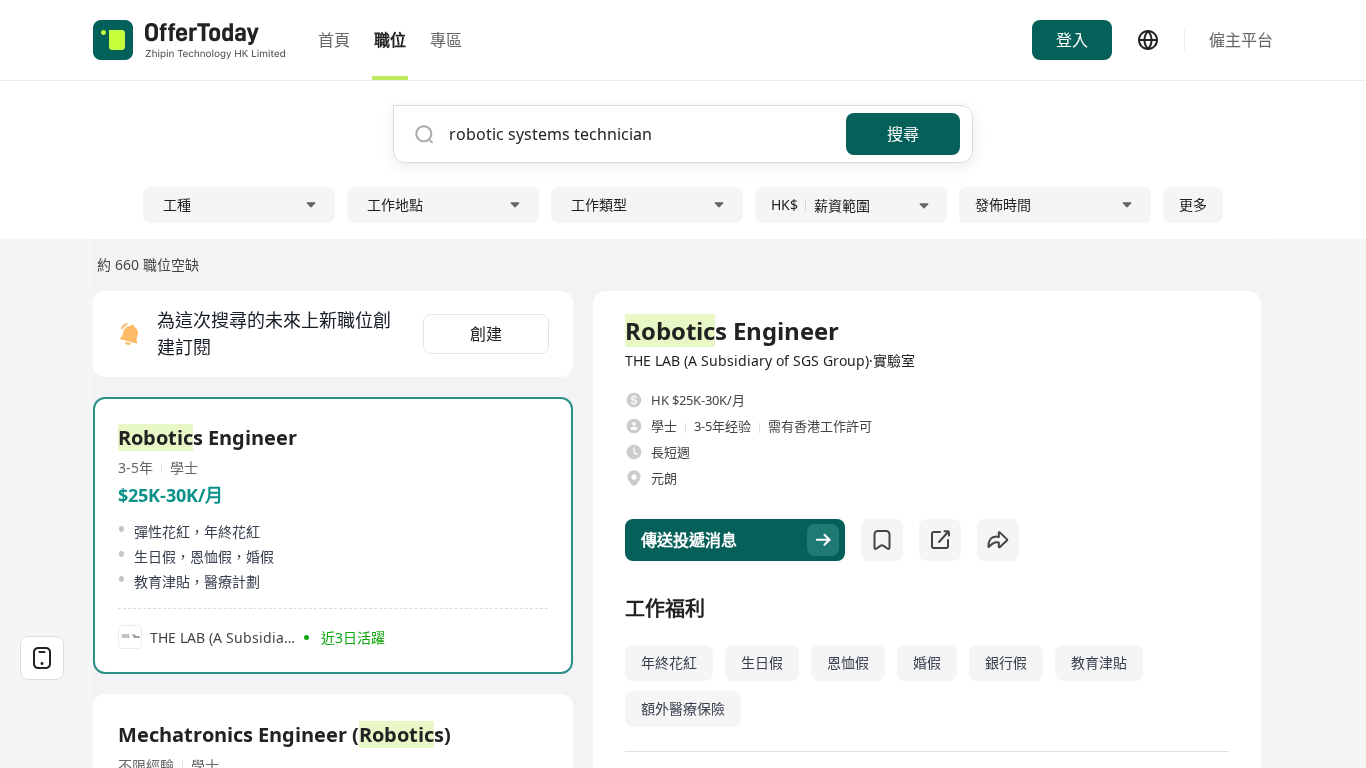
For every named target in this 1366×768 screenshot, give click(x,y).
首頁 (334, 40)
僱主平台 (1241, 40)
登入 (1072, 40)
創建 (486, 334)
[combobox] (640, 134)
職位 (390, 40)
